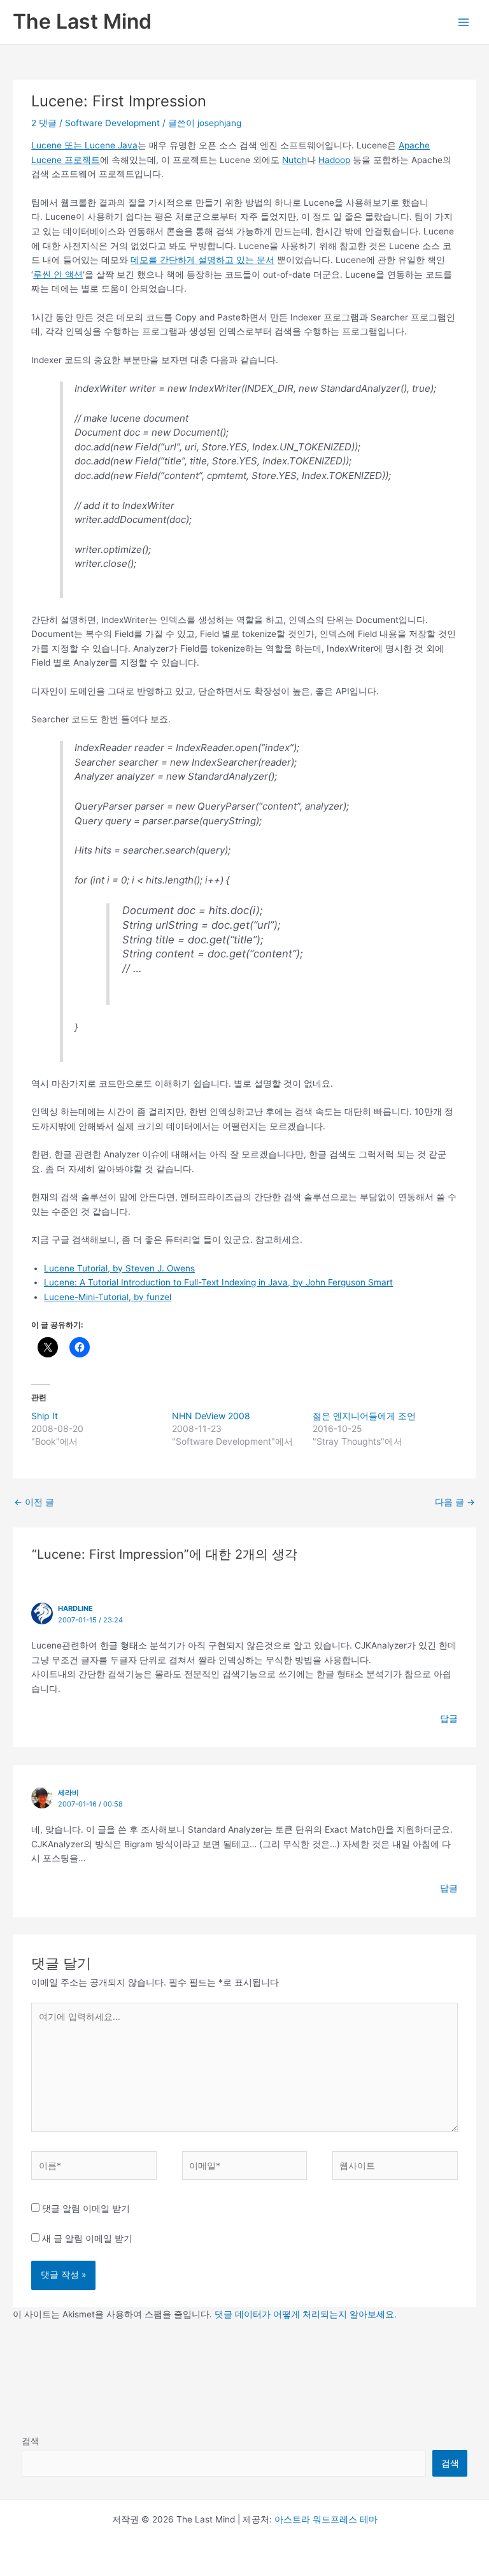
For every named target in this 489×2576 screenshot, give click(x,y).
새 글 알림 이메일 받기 (87, 2238)
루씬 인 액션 (58, 275)
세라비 (68, 1792)
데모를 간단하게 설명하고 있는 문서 (202, 260)
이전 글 (34, 1502)
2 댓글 (44, 123)
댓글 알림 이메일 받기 (86, 2208)
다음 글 (455, 1502)
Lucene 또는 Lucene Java (84, 145)
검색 (31, 2441)
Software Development (112, 123)
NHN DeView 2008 (211, 1416)
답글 (449, 1719)
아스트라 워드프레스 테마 (326, 2519)
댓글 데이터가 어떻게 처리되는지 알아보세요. (306, 2314)
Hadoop (334, 160)
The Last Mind (82, 21)
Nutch (294, 160)
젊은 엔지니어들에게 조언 (364, 1416)
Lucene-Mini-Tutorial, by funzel (108, 1297)
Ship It (45, 1416)
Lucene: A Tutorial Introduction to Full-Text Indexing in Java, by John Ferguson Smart (218, 1282)
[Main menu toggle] (464, 22)
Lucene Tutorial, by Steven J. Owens (119, 1268)
